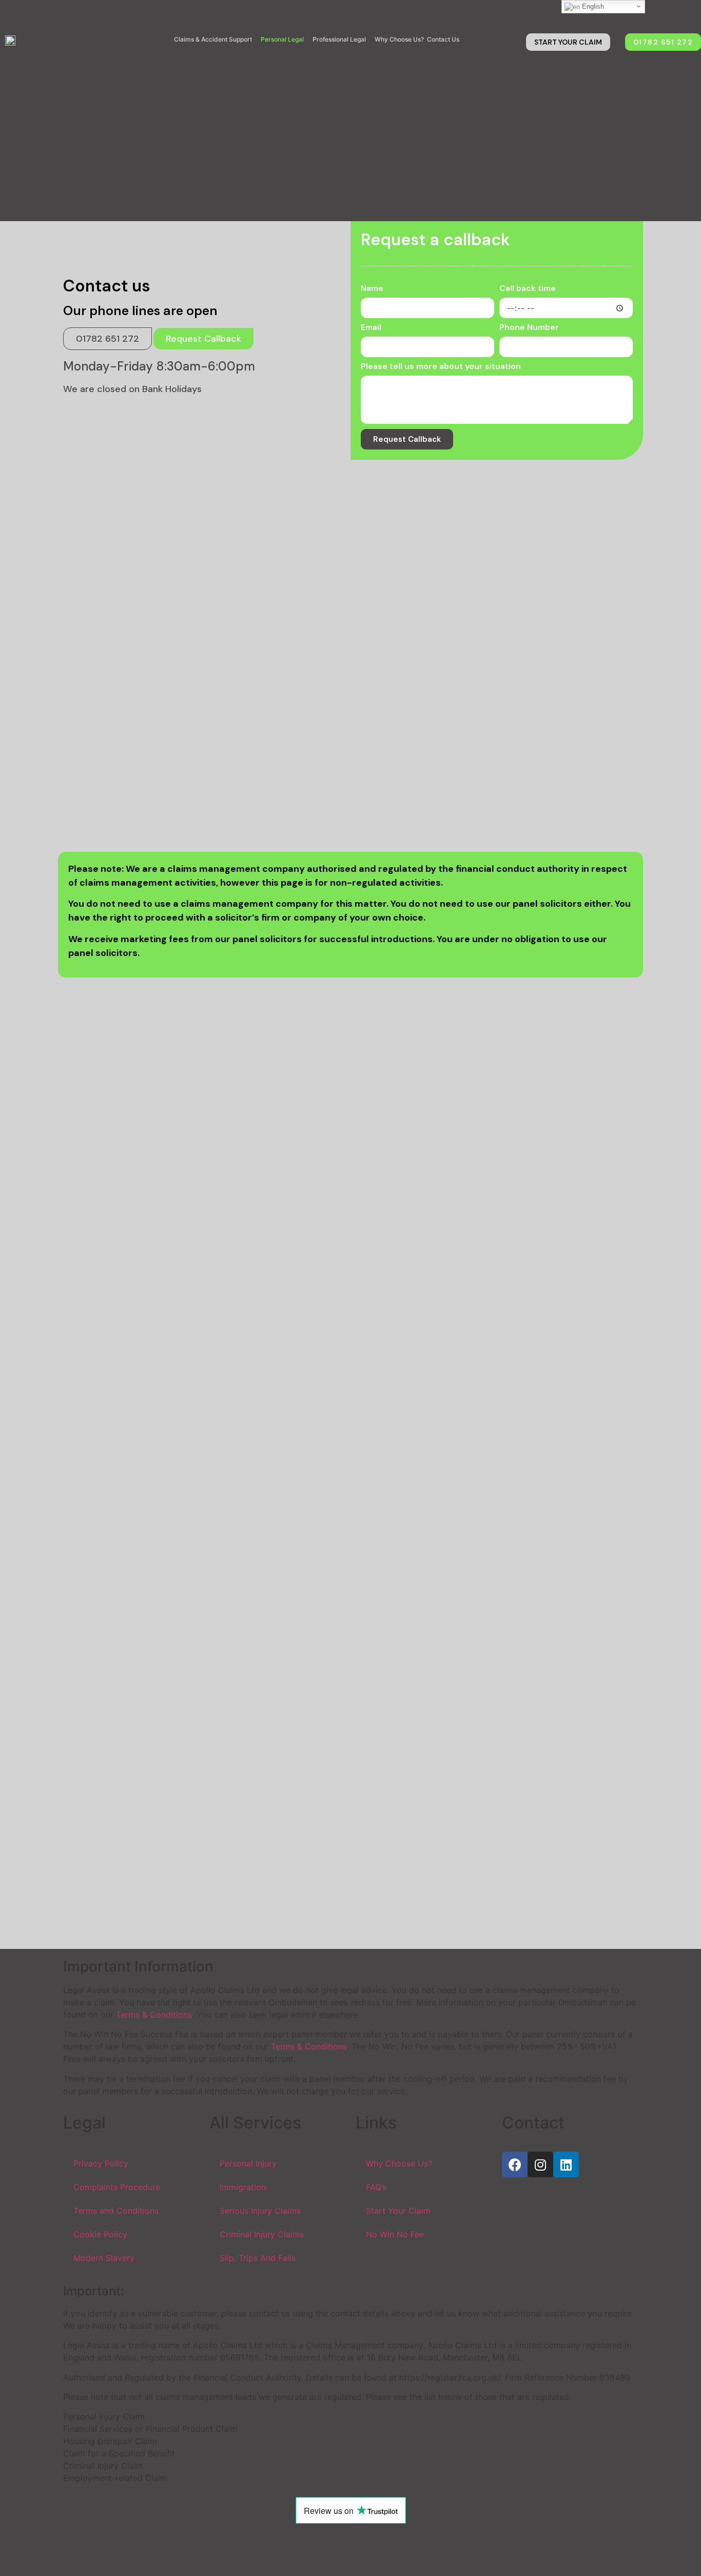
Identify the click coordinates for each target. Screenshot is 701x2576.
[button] (568, 42)
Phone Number (529, 328)
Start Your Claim (398, 2211)
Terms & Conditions (154, 2015)
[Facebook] (515, 2164)
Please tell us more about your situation (441, 367)
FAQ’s (376, 2187)
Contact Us (443, 39)
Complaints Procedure (117, 2187)
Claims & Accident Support (213, 39)
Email (371, 328)
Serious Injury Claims (260, 2211)
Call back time (528, 289)
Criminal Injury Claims (262, 2234)
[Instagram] (540, 2164)
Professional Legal (339, 39)
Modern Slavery (104, 2258)
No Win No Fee (395, 2234)
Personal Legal (282, 39)
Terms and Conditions (116, 2211)
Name (372, 289)
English (592, 6)
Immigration (243, 2187)
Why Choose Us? (399, 39)
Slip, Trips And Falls (258, 2258)
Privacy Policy (101, 2163)
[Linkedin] (566, 2164)
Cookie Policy (100, 2234)
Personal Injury (248, 2163)
